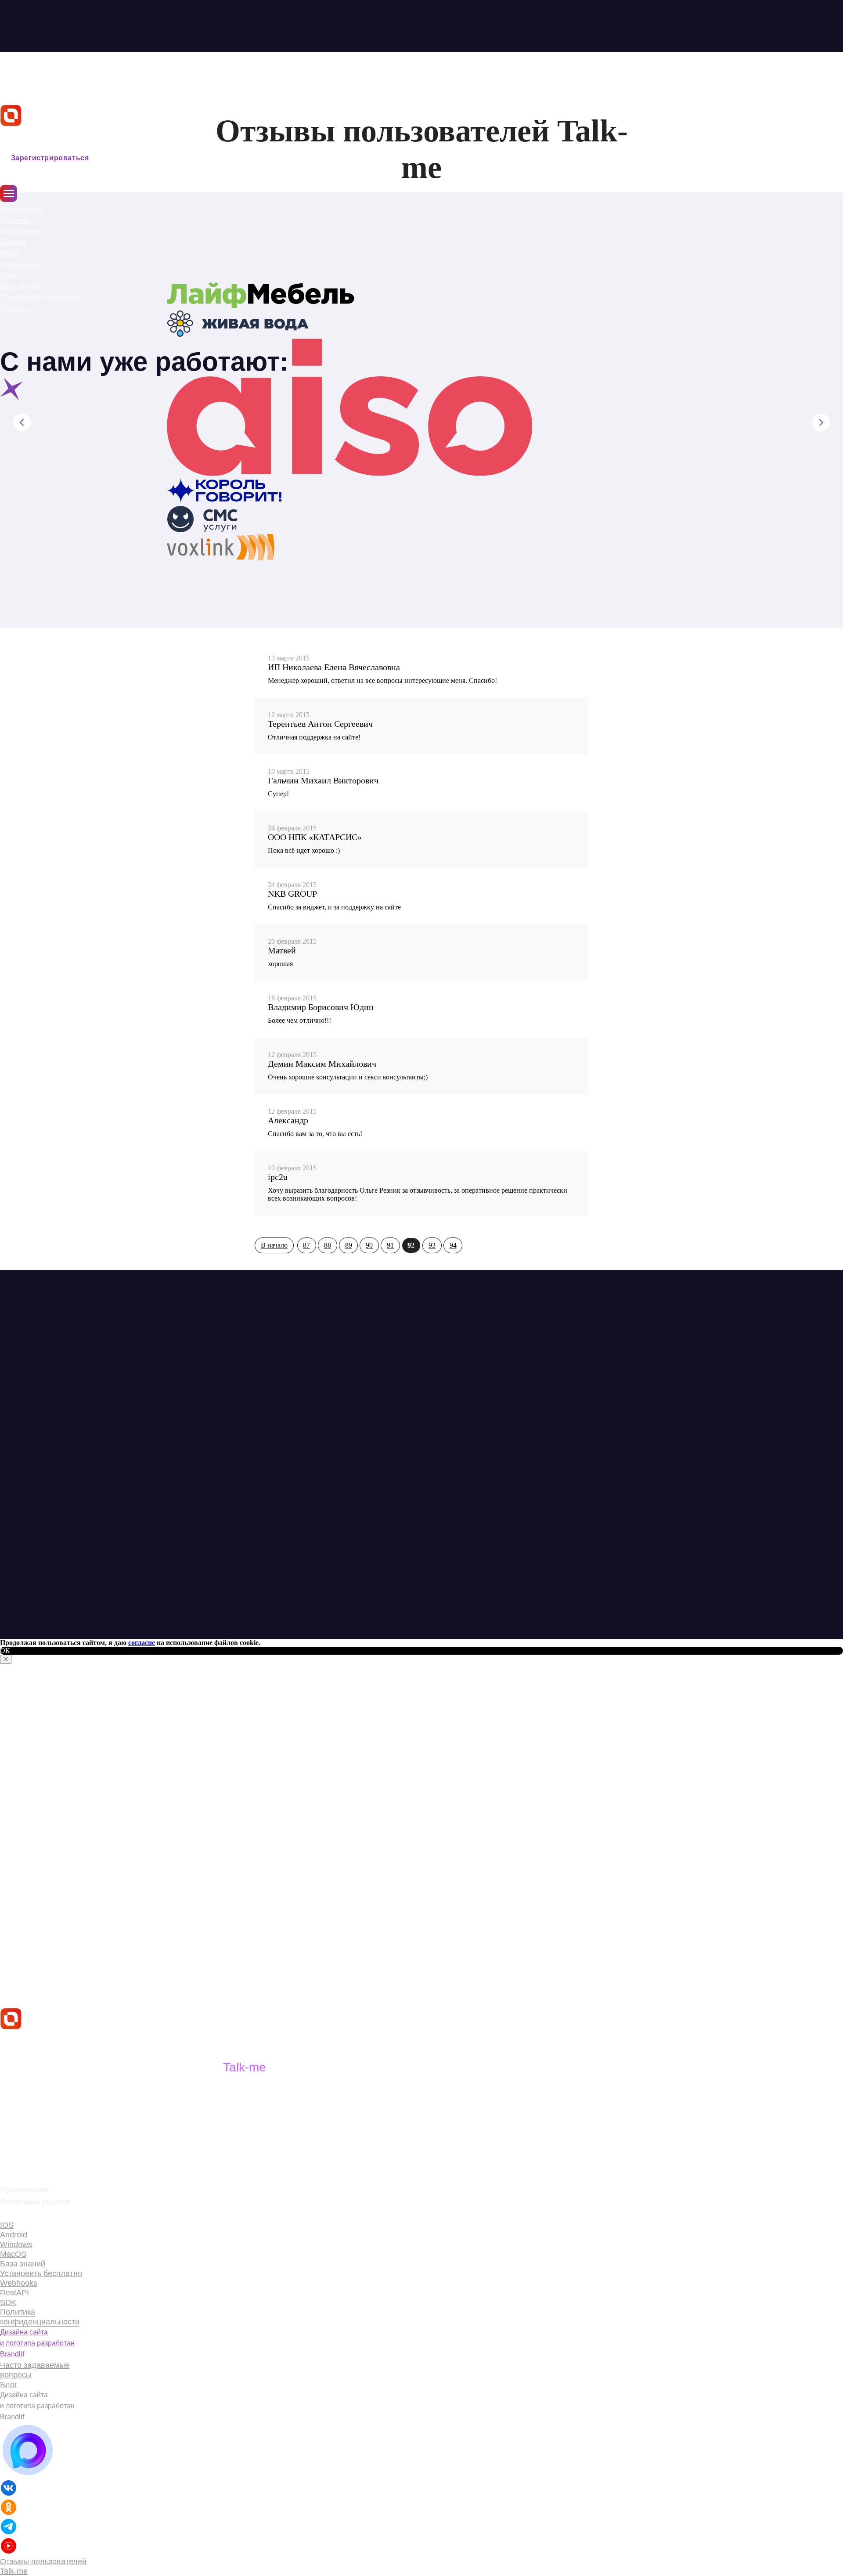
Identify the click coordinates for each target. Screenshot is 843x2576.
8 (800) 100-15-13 (38, 2161)
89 (349, 1245)
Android (14, 2235)
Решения (15, 220)
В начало (274, 1245)
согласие (142, 1643)
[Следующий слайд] (821, 422)
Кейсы (10, 253)
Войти (12, 146)
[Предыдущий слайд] (22, 422)
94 (453, 1245)
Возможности (22, 209)
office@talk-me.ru (40, 2146)
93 (432, 1245)
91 (390, 1245)
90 (369, 1245)
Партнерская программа (40, 297)
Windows (16, 2244)
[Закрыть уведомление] (6, 1659)
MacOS (13, 2254)
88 (328, 1245)
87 (306, 1245)
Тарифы (13, 242)
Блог (8, 275)
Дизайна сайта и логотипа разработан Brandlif (37, 2343)
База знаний (20, 286)
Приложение (21, 231)
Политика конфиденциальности (40, 2317)
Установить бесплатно (41, 2273)
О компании (19, 264)
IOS (7, 2225)
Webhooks (19, 2283)
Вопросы (15, 308)
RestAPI (14, 2293)
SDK (8, 2302)
